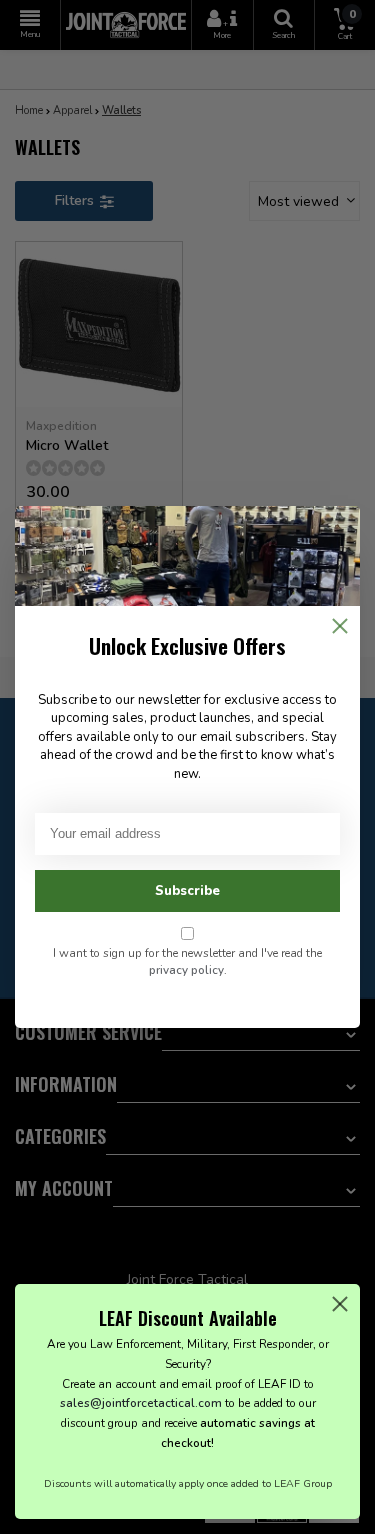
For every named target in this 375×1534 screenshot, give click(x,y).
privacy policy (186, 970)
